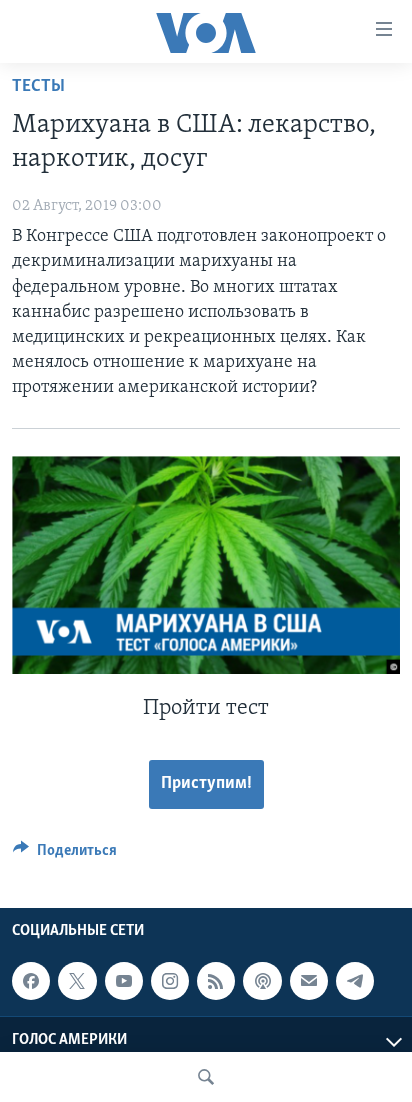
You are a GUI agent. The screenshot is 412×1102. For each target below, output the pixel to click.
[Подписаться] (309, 981)
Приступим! (206, 784)
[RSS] (216, 981)
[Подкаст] (262, 981)
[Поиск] (206, 1077)
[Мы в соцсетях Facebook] (31, 981)
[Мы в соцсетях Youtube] (124, 981)
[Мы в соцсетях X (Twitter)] (77, 981)
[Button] (65, 855)
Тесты (38, 87)
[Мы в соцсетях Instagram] (170, 981)
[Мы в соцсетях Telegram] (355, 981)
